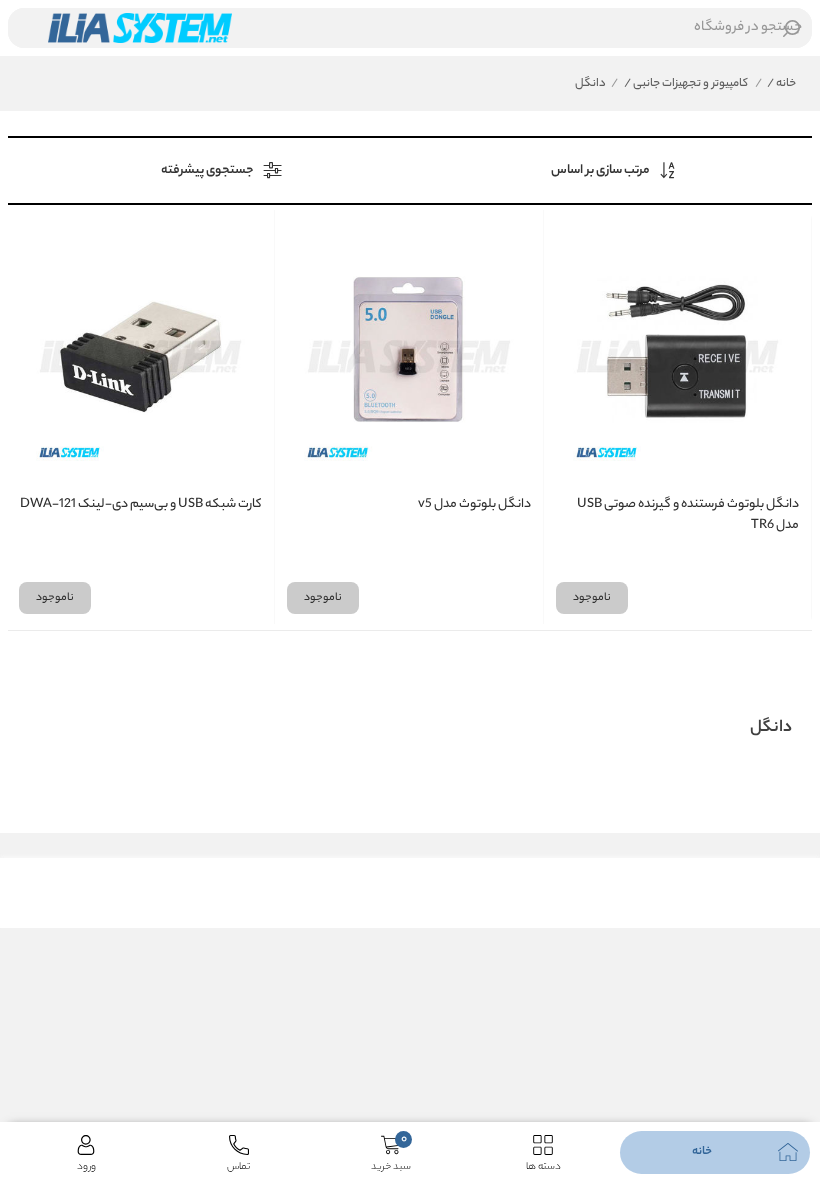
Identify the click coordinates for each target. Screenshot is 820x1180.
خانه (781, 84)
